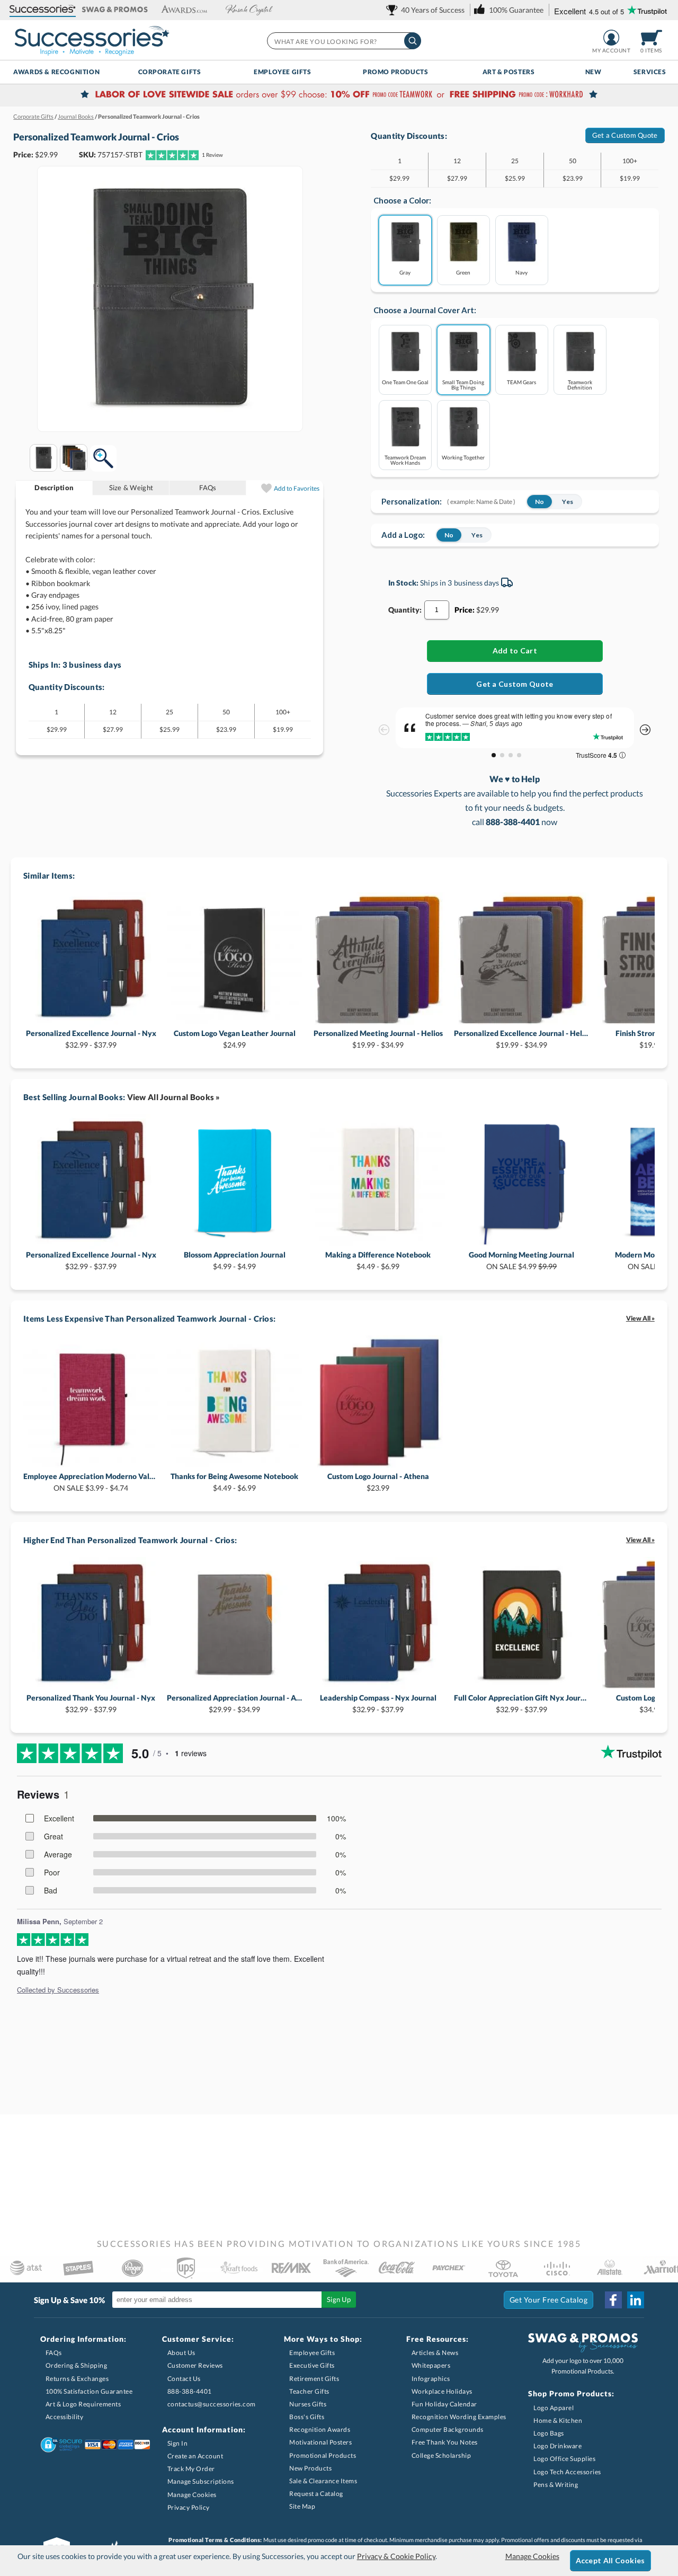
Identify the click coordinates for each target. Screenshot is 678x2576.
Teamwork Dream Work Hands (405, 460)
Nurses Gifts (308, 2404)
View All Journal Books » (174, 1097)
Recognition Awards (320, 2429)
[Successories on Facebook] (613, 2300)
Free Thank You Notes (445, 2442)
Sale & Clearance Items (323, 2481)
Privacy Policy (189, 2507)
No (539, 502)
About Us (181, 2353)
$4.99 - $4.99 (235, 1260)
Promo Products (395, 72)
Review (212, 155)
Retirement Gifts (314, 2379)
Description (54, 488)
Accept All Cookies (610, 2560)
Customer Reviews (195, 2365)
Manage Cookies (192, 2495)
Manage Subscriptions (201, 2481)
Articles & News (435, 2353)
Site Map (302, 2506)
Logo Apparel (554, 2408)
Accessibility (65, 2417)
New (594, 72)
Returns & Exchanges (77, 2379)
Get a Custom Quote (625, 135)
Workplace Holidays (442, 2391)
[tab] (54, 488)
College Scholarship (441, 2455)
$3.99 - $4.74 (91, 1482)
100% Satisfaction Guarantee (89, 2391)
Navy (521, 272)
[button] (43, 10)
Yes (568, 502)
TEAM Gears (521, 382)
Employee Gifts (282, 72)
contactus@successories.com (212, 2404)
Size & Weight (131, 488)
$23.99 (378, 1482)
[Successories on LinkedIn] (636, 2300)
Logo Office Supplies (564, 2459)
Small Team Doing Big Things (463, 384)
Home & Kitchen (558, 2420)
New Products (310, 2468)
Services (650, 72)
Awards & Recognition (56, 72)
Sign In (178, 2443)
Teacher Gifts (309, 2391)
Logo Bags (549, 2433)
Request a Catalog (316, 2494)
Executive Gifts (312, 2365)
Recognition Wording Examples (459, 2417)
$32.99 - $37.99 (91, 1039)
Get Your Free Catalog (549, 2300)
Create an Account (195, 2456)
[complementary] (339, 95)
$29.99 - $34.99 (234, 1703)
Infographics (431, 2379)
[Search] (413, 41)
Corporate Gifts (170, 72)
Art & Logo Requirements (83, 2404)
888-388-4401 (190, 2391)
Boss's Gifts (307, 2417)
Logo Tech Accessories (567, 2472)
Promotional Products (323, 2455)
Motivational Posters (320, 2442)
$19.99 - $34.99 (378, 1039)
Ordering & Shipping (77, 2365)
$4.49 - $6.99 (378, 1260)
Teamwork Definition (580, 384)
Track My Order (191, 2469)
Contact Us (184, 2379)
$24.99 (235, 1039)
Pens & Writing (556, 2485)
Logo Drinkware (557, 2446)
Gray (405, 272)
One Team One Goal (405, 382)
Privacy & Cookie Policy (396, 2556)
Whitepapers (431, 2365)
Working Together (463, 457)
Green (463, 272)
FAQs (208, 488)
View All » (640, 1318)
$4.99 (521, 1260)
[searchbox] (344, 41)
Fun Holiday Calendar (444, 2404)
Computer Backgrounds (448, 2429)
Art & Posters (509, 72)
